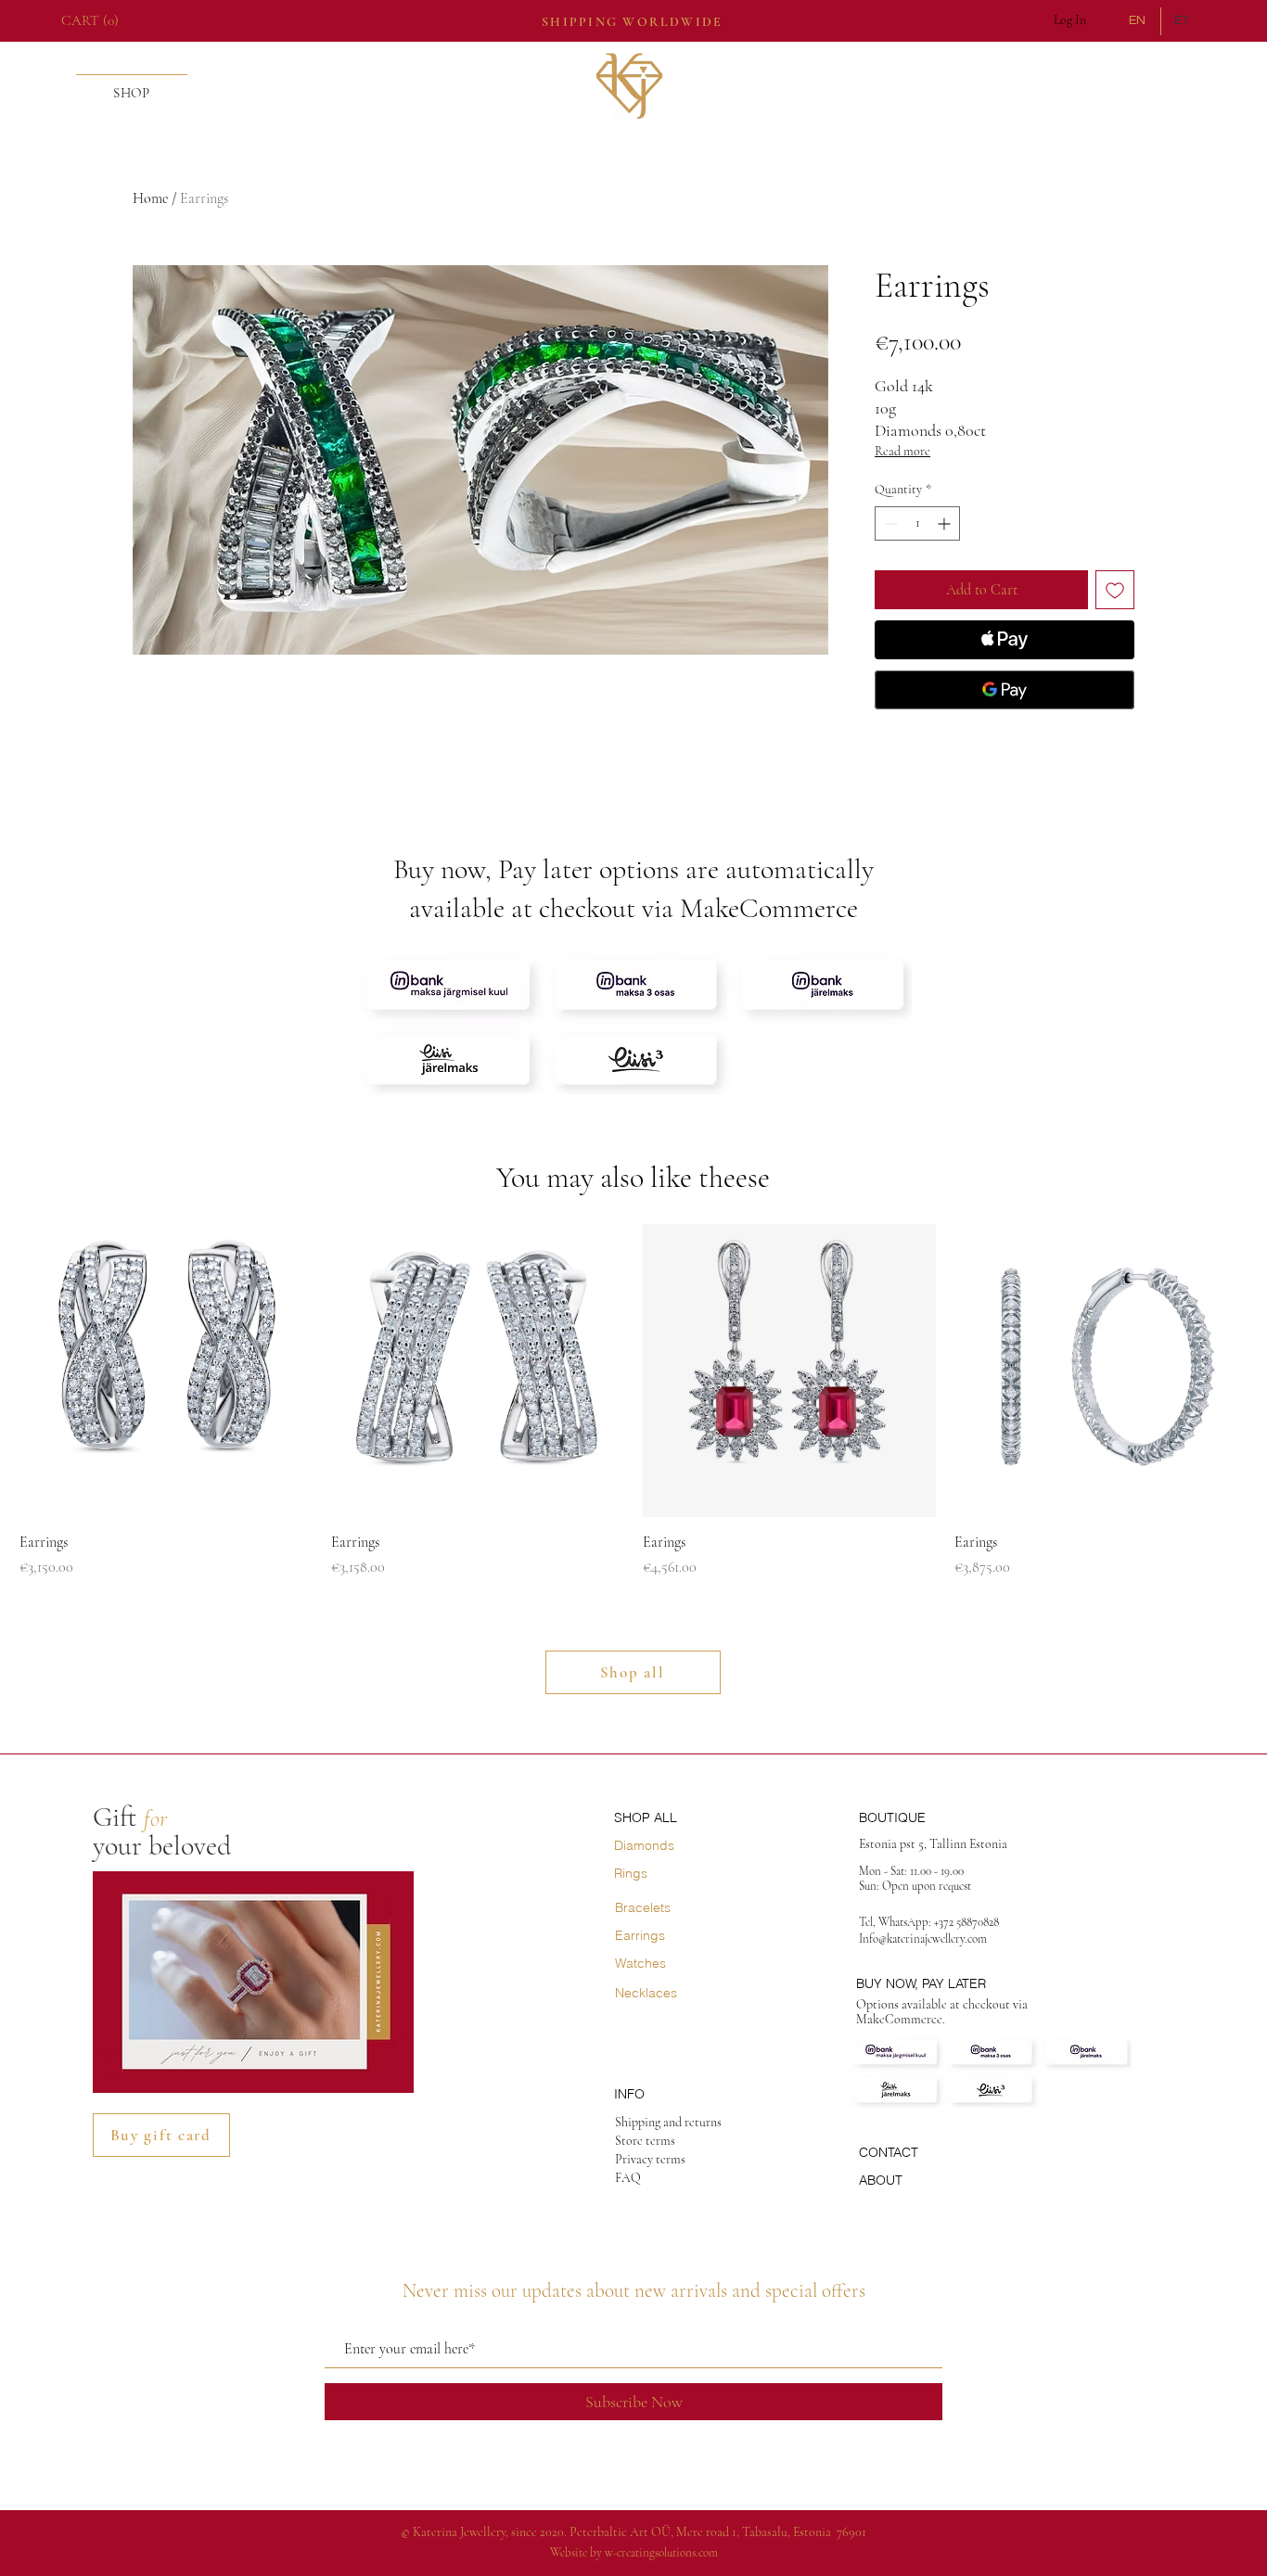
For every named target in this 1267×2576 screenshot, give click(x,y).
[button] (95, 20)
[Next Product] (1220, 1370)
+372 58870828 (968, 1922)
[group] (633, 1401)
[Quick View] (166, 1371)
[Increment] (946, 523)
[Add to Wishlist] (1115, 590)
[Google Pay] (1005, 690)
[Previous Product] (47, 1370)
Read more (902, 451)
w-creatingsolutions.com (661, 2553)
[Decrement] (889, 523)
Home (150, 198)
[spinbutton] (917, 523)
